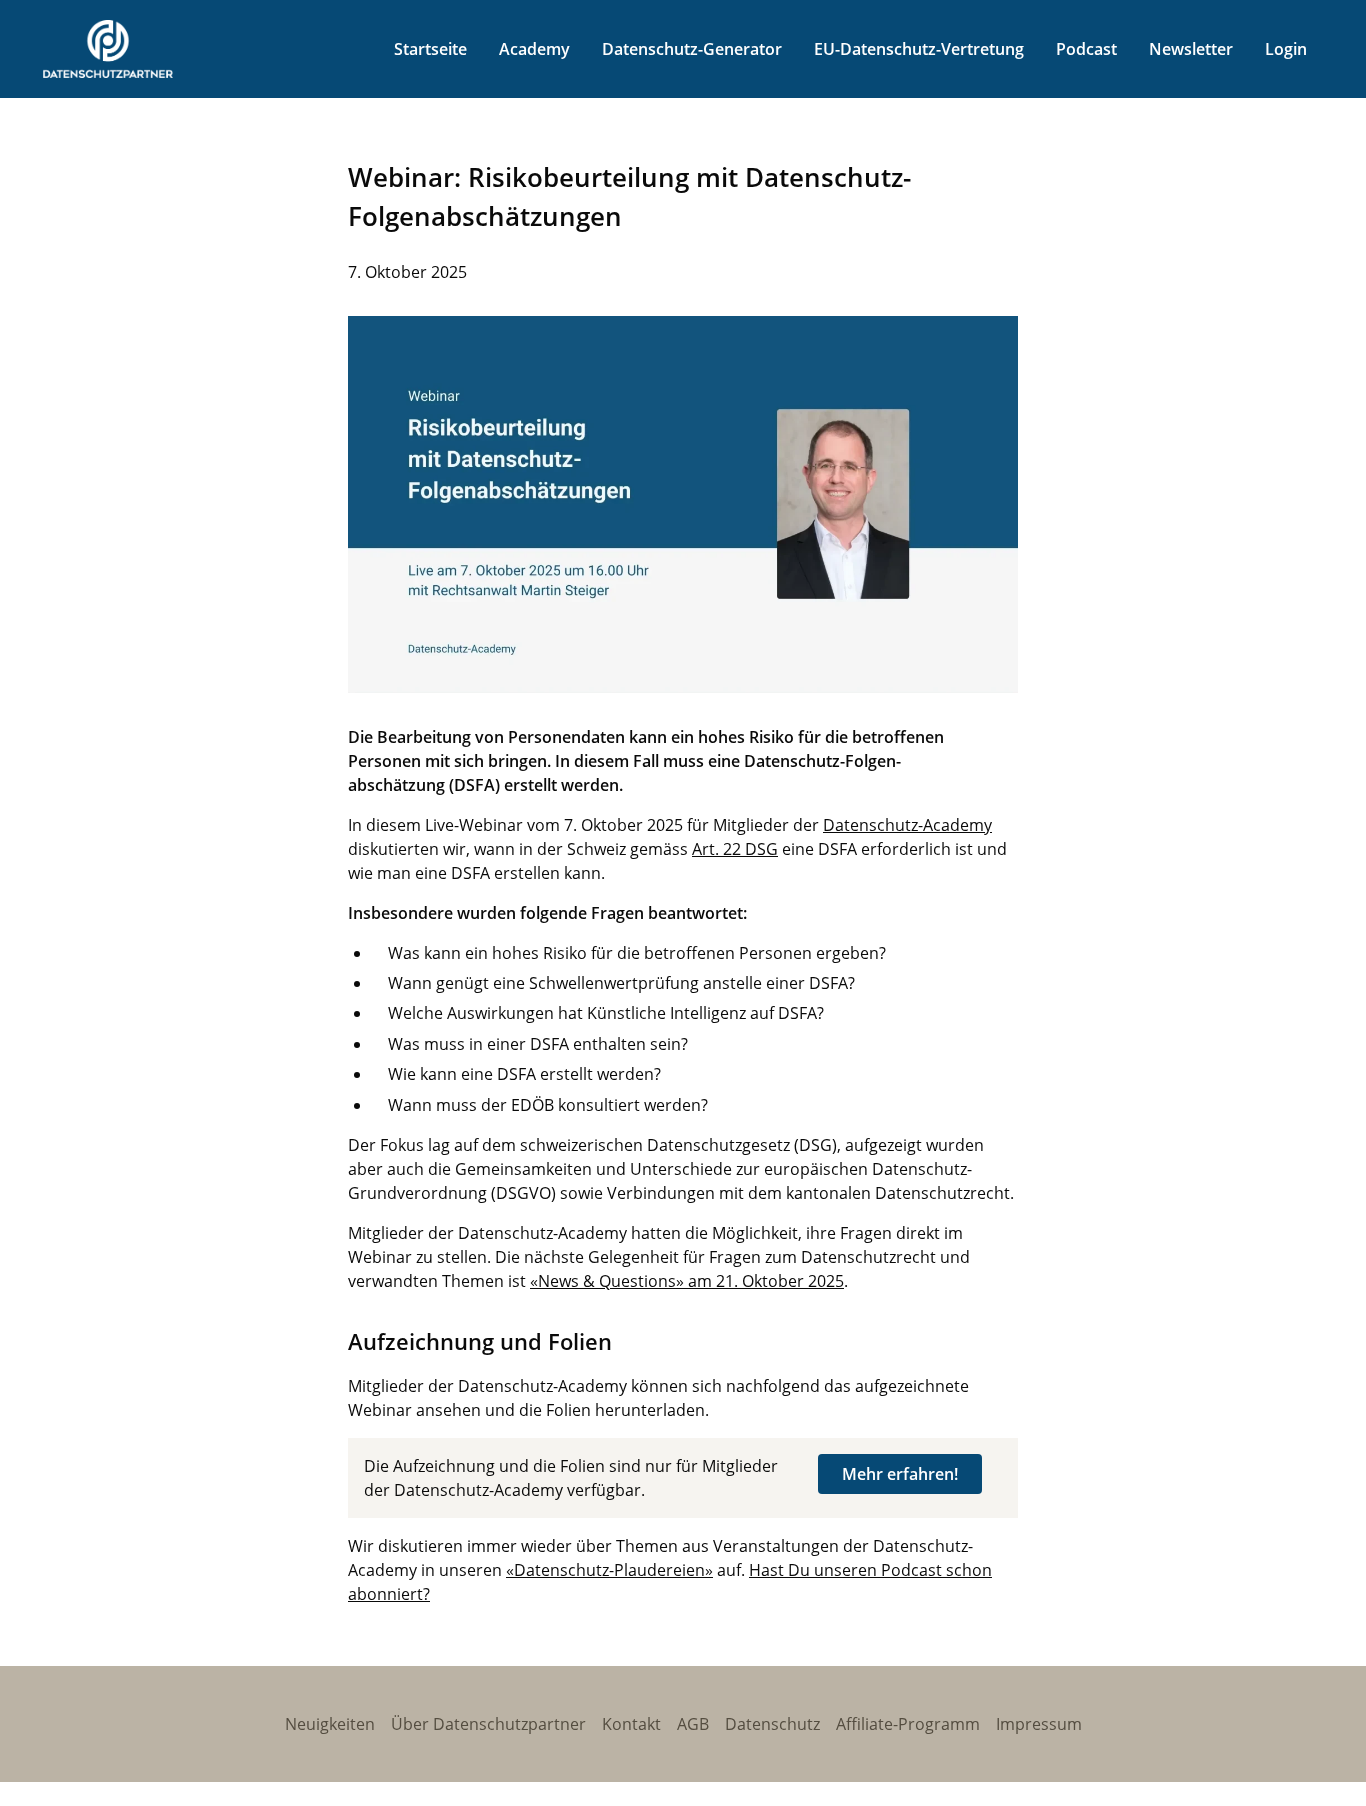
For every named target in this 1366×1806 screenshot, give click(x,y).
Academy (534, 49)
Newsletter (1191, 49)
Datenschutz (772, 1724)
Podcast (1086, 49)
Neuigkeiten (330, 1724)
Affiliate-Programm (908, 1724)
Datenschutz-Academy (907, 825)
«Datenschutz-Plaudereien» (609, 1570)
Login (1286, 49)
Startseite (430, 49)
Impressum (1039, 1724)
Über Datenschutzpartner (488, 1724)
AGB (693, 1724)
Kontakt (631, 1724)
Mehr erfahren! (900, 1474)
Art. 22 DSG (735, 849)
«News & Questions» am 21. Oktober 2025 (687, 1281)
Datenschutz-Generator (692, 49)
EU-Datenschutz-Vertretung (919, 49)
